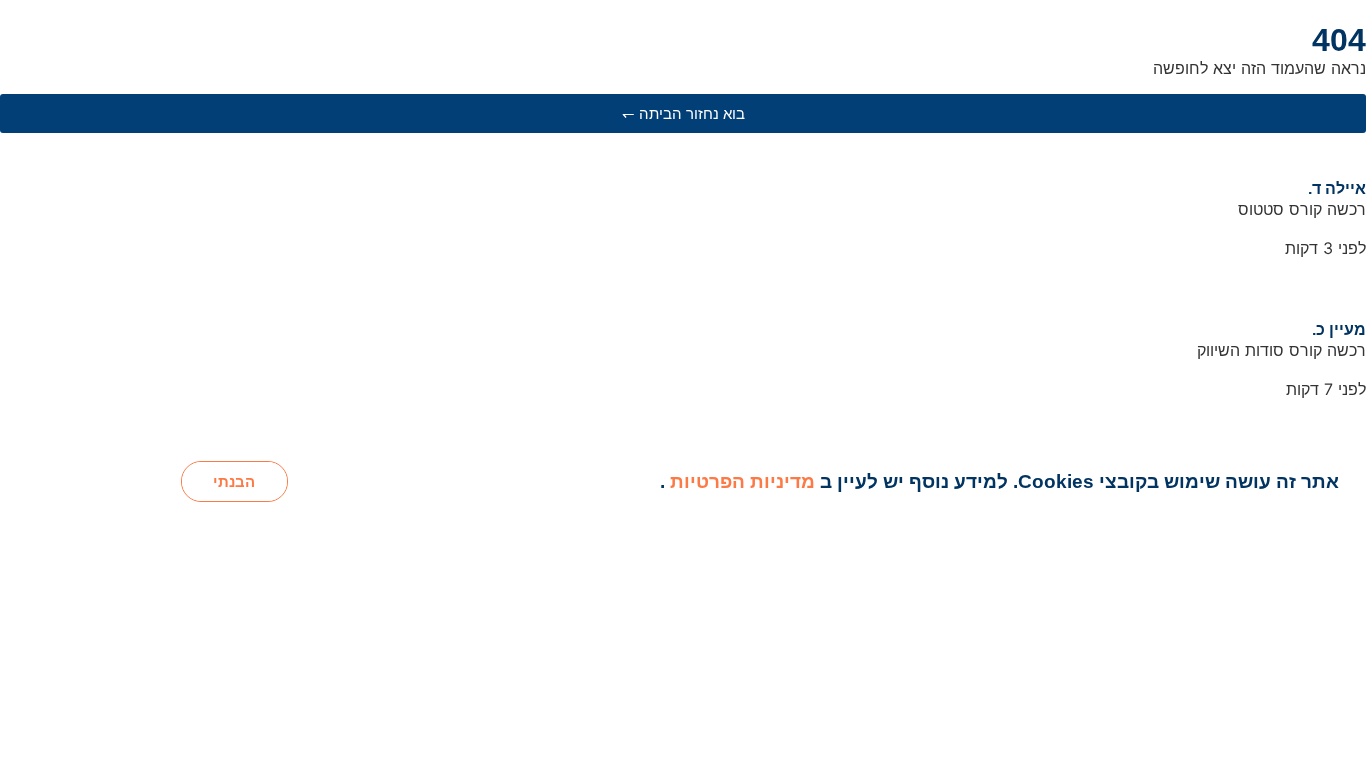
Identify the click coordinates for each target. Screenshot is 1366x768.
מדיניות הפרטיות (740, 481)
